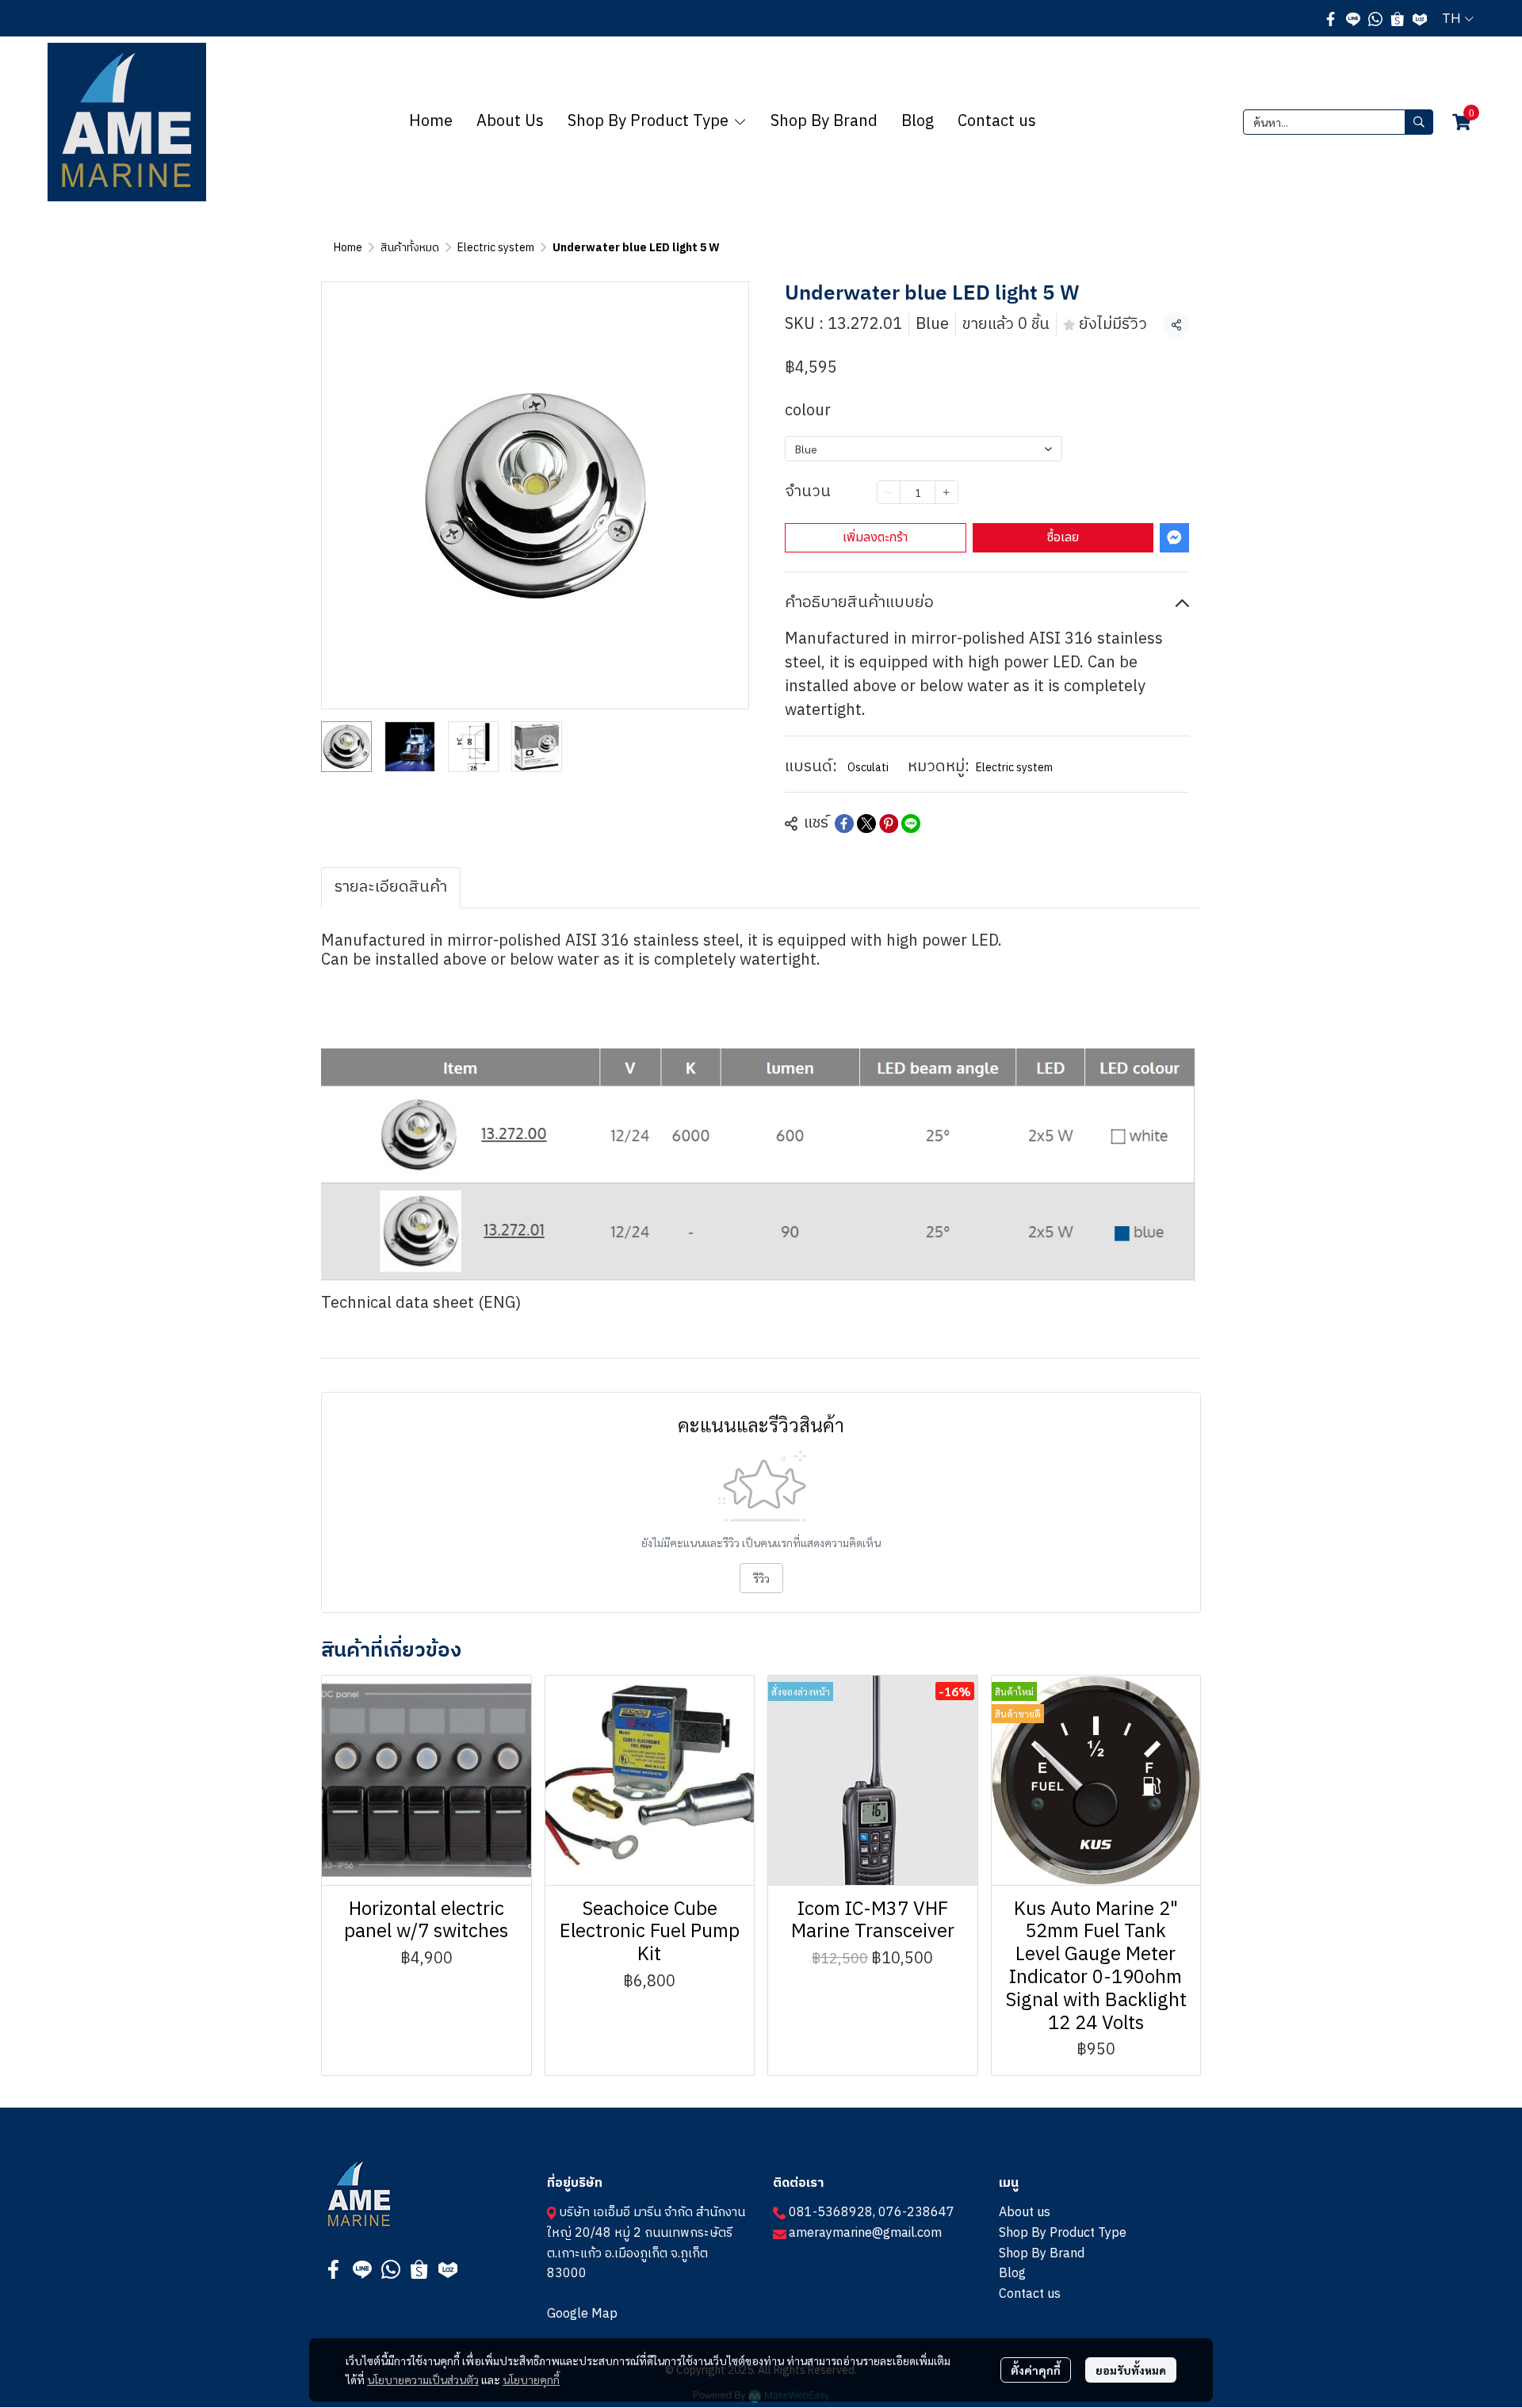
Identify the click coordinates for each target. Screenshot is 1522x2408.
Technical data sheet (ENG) (421, 1303)
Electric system (496, 248)
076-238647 (916, 2213)
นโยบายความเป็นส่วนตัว (423, 2379)
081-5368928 (831, 2213)
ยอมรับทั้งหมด (1131, 2370)
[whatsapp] (1375, 18)
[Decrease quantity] (889, 492)
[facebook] (1331, 18)
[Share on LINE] (911, 824)
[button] (1458, 18)
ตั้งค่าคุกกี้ (1036, 2370)
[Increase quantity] (946, 492)
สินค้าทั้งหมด (410, 248)
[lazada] (1420, 18)
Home (348, 248)
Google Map (582, 2314)
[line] (1353, 18)
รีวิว (761, 1578)
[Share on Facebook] (844, 824)
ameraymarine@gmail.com (865, 2233)
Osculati (868, 768)
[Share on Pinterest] (889, 824)
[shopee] (1398, 18)
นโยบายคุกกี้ (531, 2379)
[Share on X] (866, 824)
